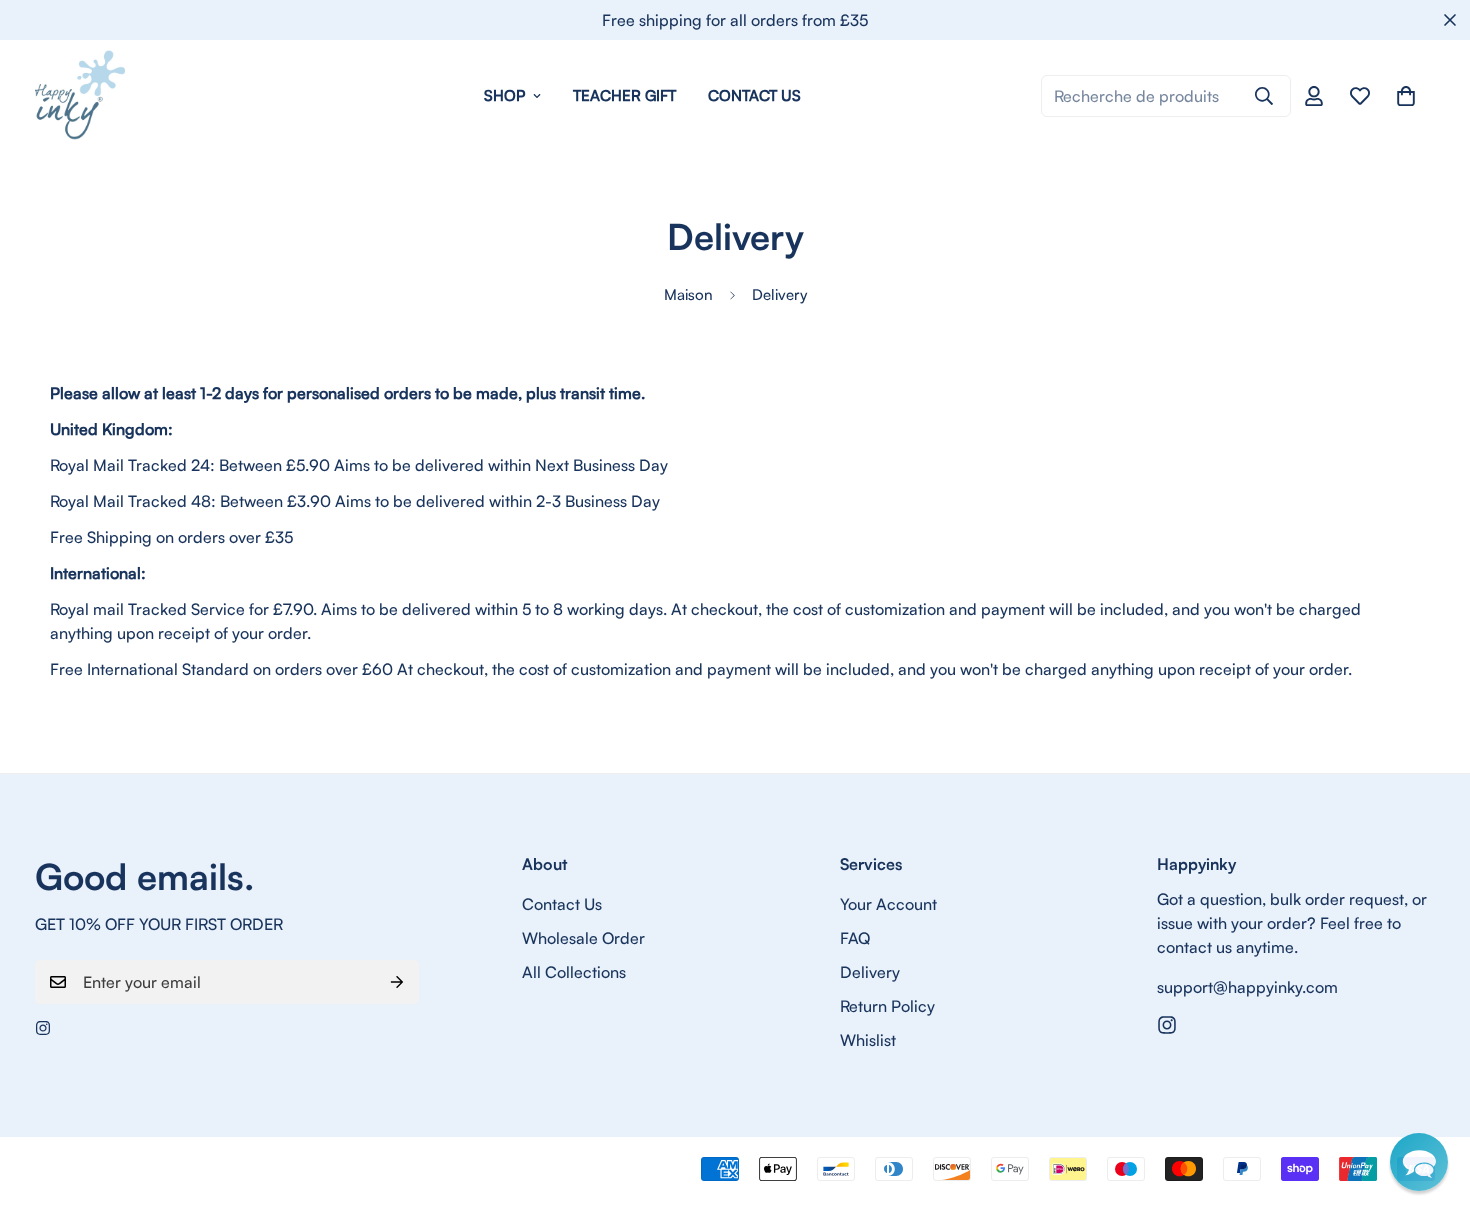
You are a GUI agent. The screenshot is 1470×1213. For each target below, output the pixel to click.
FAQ (855, 938)
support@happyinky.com (1247, 987)
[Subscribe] (397, 982)
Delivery (870, 972)
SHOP (504, 95)
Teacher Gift (624, 95)
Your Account (888, 904)
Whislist (868, 1040)
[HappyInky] (80, 96)
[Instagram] (43, 1028)
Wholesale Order (583, 938)
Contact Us (754, 95)
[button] (1419, 1162)
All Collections (574, 972)
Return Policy (887, 1006)
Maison (688, 294)
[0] (1406, 96)
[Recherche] (1264, 96)
